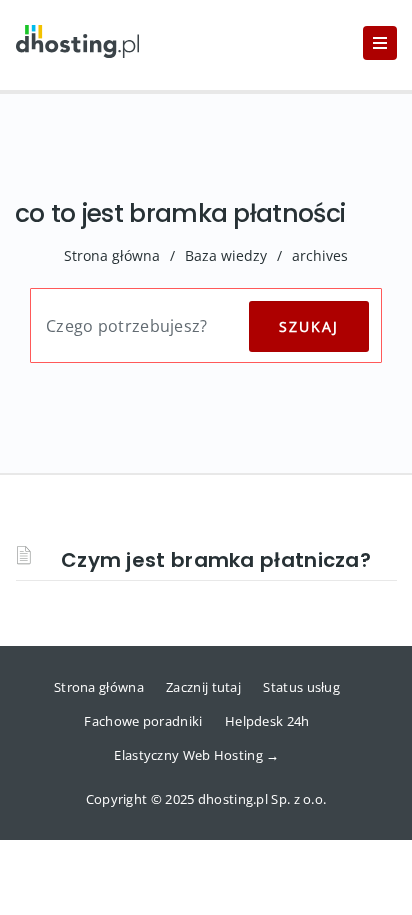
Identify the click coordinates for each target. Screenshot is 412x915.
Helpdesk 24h (267, 721)
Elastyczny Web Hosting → (196, 755)
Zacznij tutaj (203, 687)
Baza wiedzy (226, 255)
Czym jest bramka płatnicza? (216, 560)
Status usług (301, 687)
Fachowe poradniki (143, 721)
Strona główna (112, 255)
